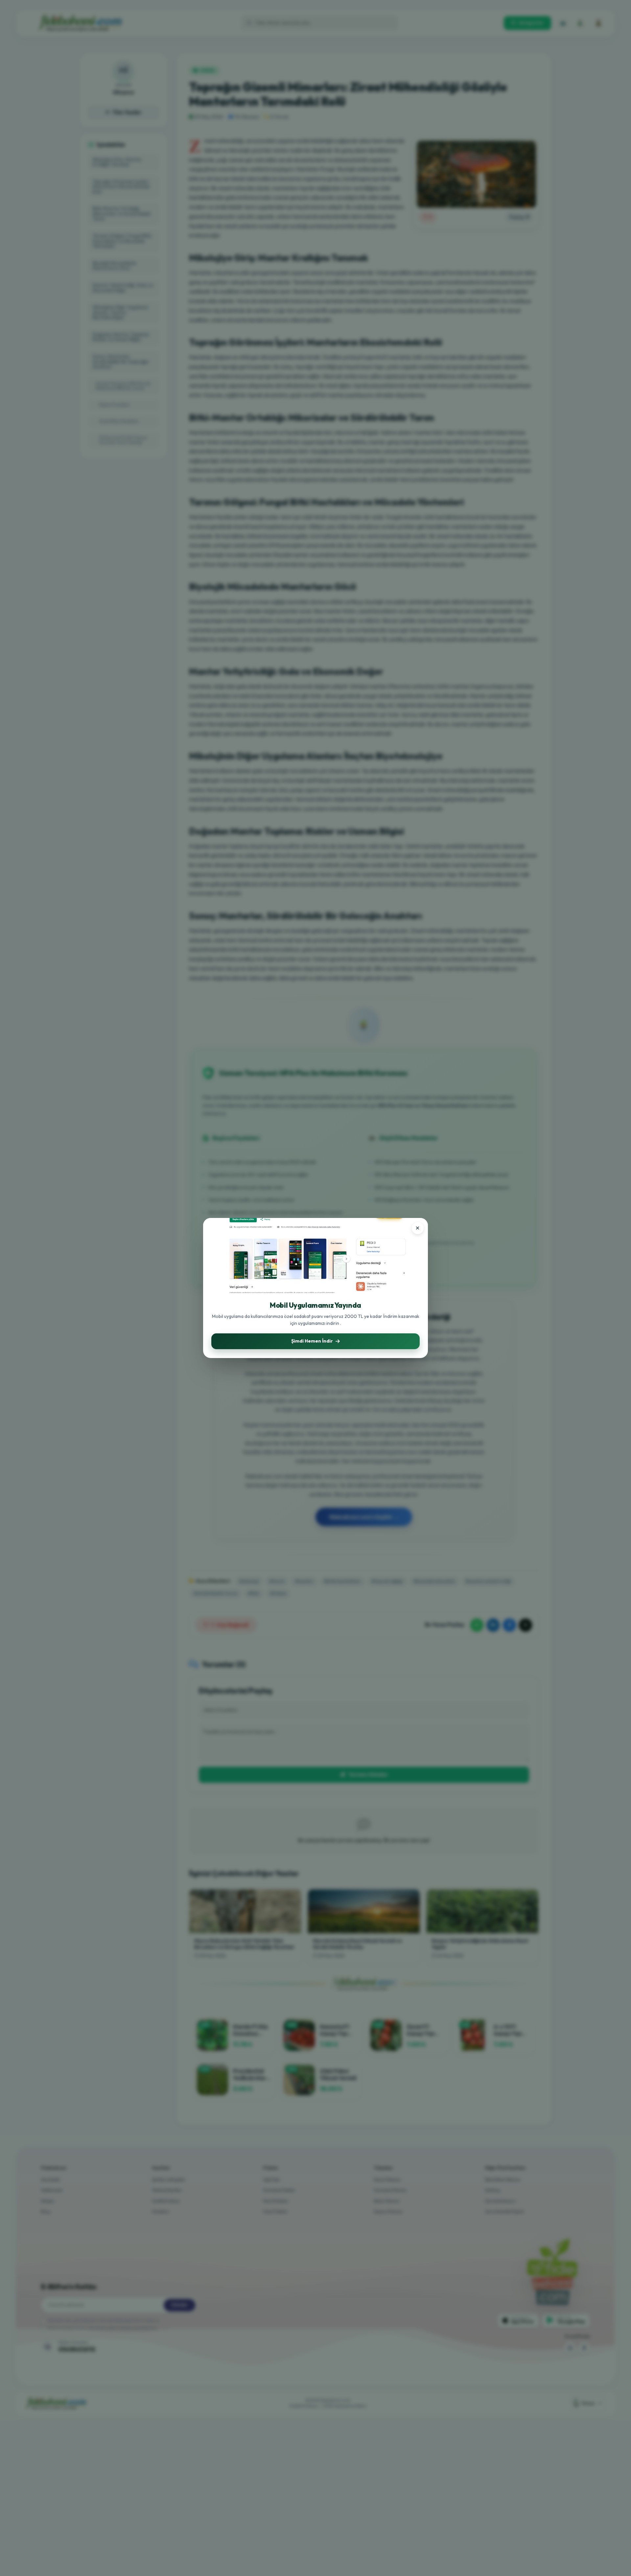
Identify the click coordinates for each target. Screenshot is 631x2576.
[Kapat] (418, 1228)
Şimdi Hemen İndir (312, 1341)
